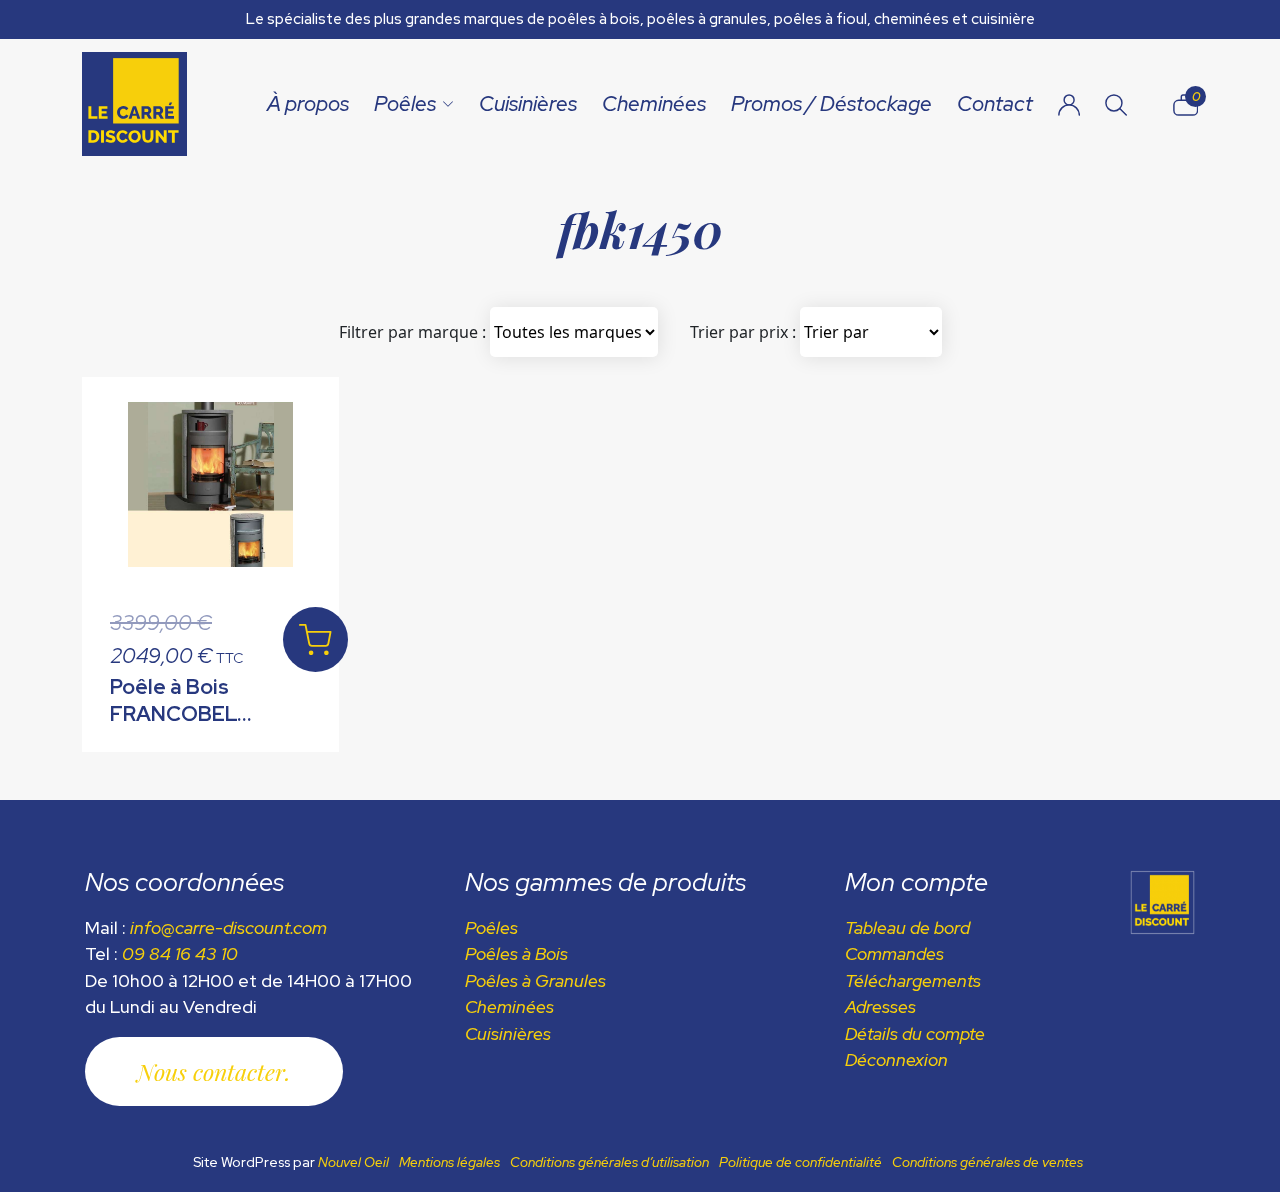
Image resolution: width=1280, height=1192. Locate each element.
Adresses (880, 1006)
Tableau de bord (907, 927)
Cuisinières (528, 103)
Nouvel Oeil (353, 1162)
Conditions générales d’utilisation (609, 1162)
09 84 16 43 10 (180, 953)
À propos (308, 103)
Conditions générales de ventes (987, 1162)
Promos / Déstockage (831, 103)
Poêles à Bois (516, 953)
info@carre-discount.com (228, 927)
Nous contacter (211, 1071)
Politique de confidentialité (800, 1162)
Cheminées (654, 103)
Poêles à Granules (535, 980)
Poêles (405, 103)
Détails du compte (915, 1033)
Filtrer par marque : (412, 332)
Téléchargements (913, 980)
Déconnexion (896, 1059)
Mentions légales (449, 1162)
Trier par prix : (743, 332)
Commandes (894, 953)
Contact (995, 103)
